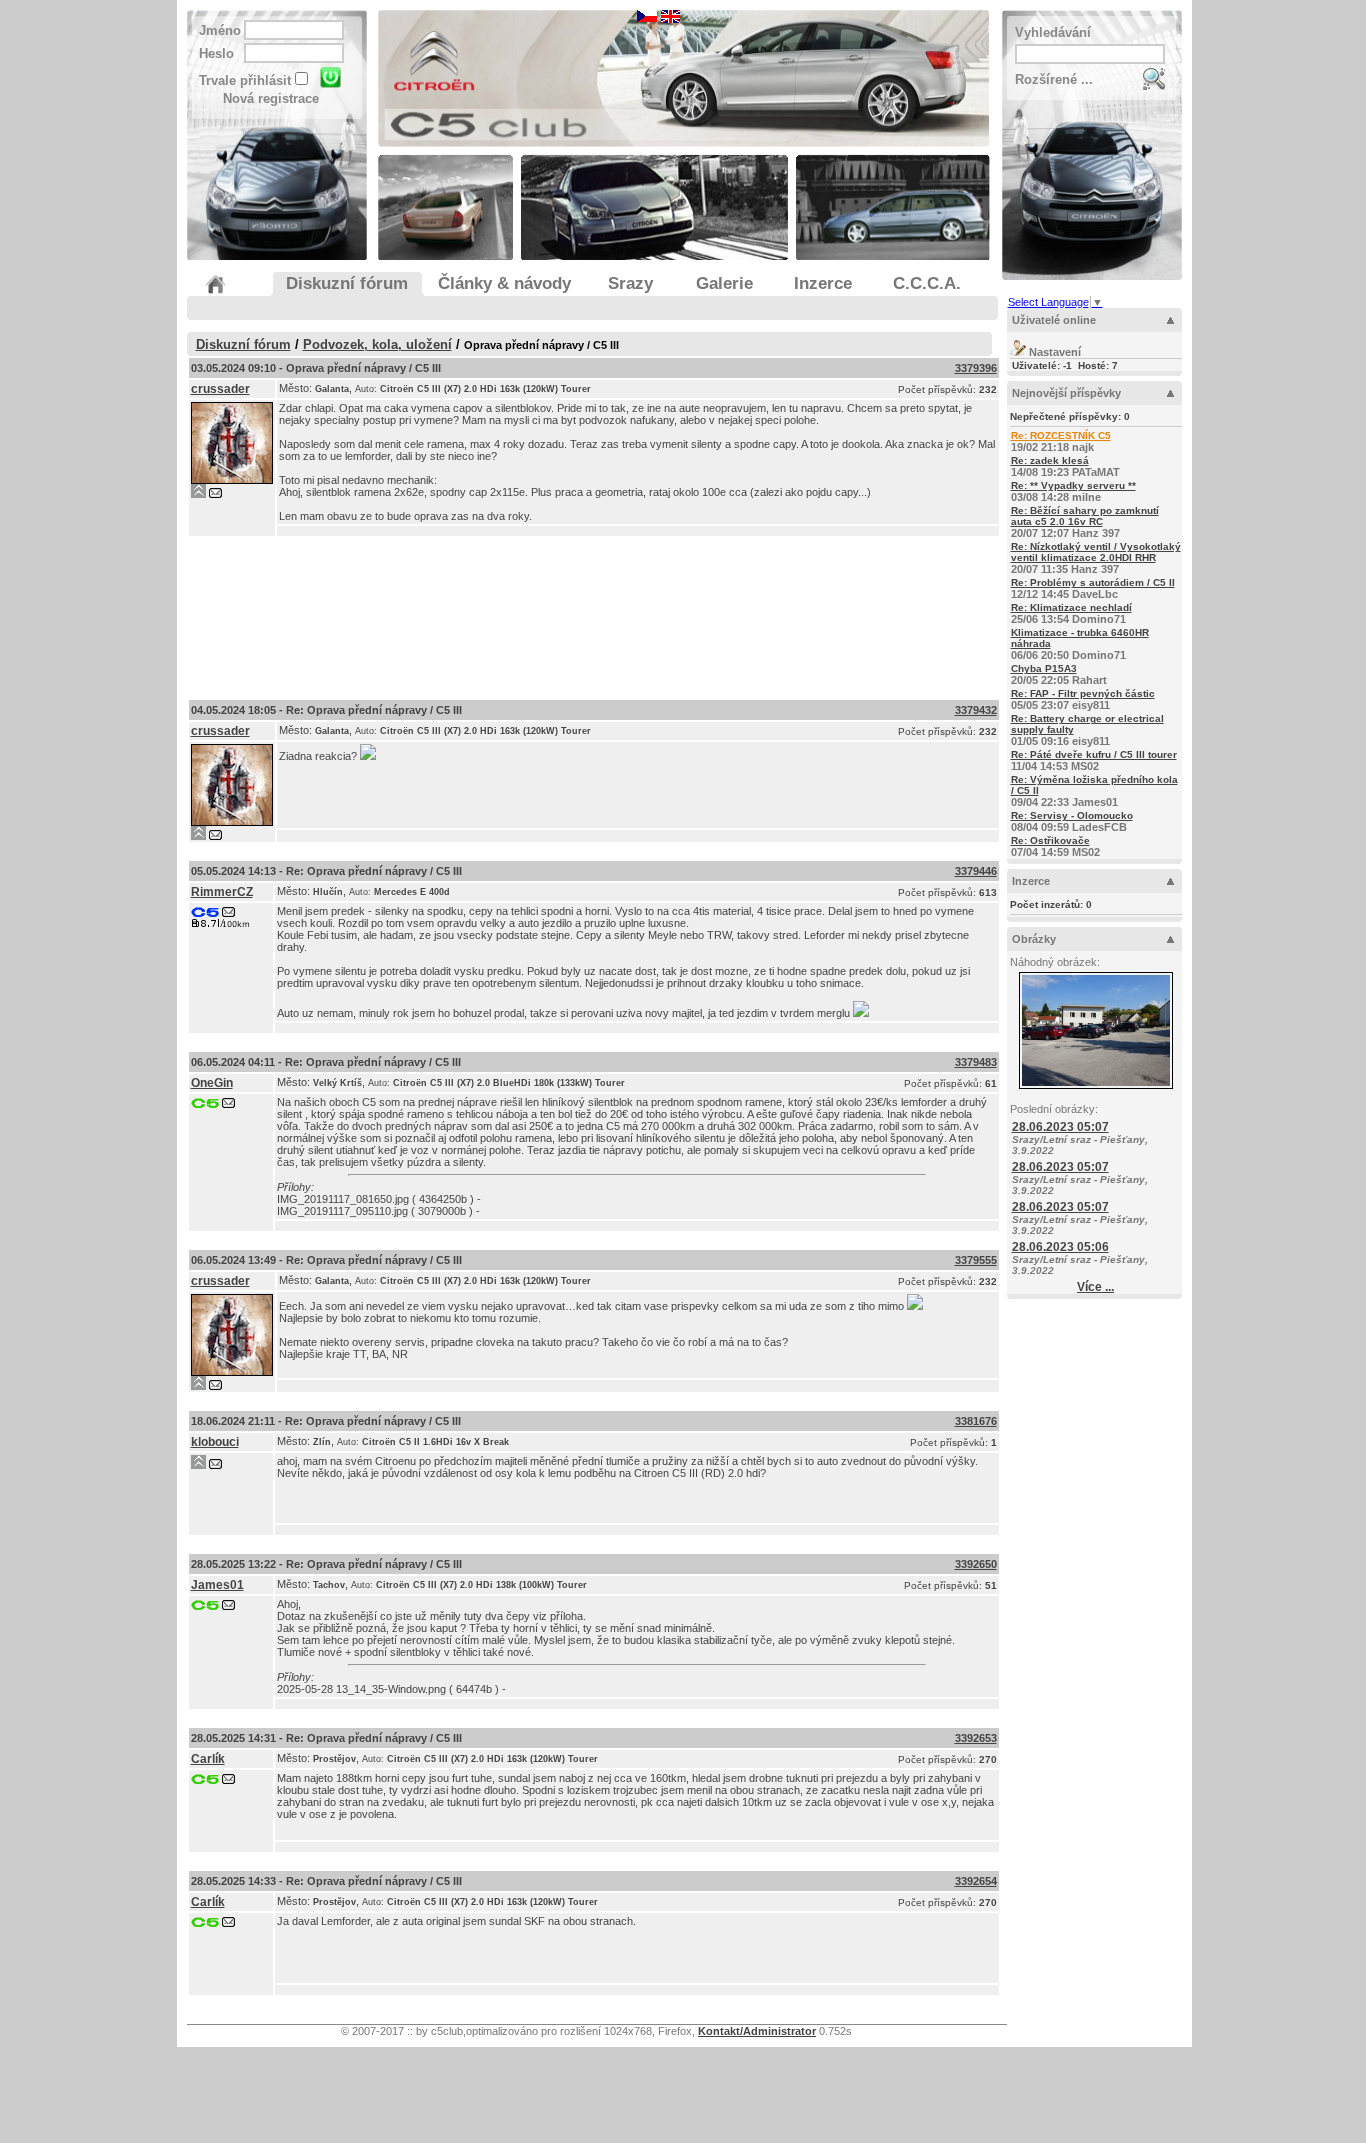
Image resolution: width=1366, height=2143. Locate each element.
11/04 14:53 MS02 (1094, 760)
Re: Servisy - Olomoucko (1072, 815)
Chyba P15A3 (1044, 668)
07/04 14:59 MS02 (1055, 846)
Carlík (208, 1759)
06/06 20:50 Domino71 (1080, 644)
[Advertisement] (594, 613)
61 (991, 1083)
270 (988, 1759)
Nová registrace (271, 98)
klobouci (215, 1442)
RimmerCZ (222, 892)
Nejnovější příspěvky (1066, 393)
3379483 (976, 1062)
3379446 (976, 871)
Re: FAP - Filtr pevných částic (1083, 693)
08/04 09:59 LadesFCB (1072, 821)
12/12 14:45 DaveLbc (1093, 588)
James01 (217, 1585)
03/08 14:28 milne (1073, 491)
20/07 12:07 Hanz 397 (1085, 522)
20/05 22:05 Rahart (1059, 674)
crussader (220, 389)
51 (991, 1585)
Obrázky (1034, 939)
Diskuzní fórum (243, 344)
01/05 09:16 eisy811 (1087, 730)
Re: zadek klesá (1050, 460)
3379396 (976, 368)
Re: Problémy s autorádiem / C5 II (1093, 582)
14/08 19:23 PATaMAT (1065, 466)
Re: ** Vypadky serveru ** (1073, 485)
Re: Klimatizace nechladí (1071, 607)
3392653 (976, 1738)
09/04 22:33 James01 (1094, 791)
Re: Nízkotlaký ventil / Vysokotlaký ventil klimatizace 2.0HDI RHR (1096, 552)
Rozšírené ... (1054, 79)
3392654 (976, 1881)
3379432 (976, 710)
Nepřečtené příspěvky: (1070, 416)
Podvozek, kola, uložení (377, 344)
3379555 (976, 1260)
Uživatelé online (1054, 320)
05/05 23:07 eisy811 (1083, 699)
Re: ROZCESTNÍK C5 (1061, 435)
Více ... (1095, 1287)
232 (988, 389)
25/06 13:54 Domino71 (1071, 613)
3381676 (976, 1421)
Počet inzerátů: (1051, 904)
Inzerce (1031, 881)
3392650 (976, 1564)
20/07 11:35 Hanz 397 (1096, 558)
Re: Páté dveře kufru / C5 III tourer (1094, 754)
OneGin (212, 1083)
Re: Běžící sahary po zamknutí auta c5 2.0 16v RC (1085, 516)
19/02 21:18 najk (1061, 441)
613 (988, 892)
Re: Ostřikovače (1050, 840)
